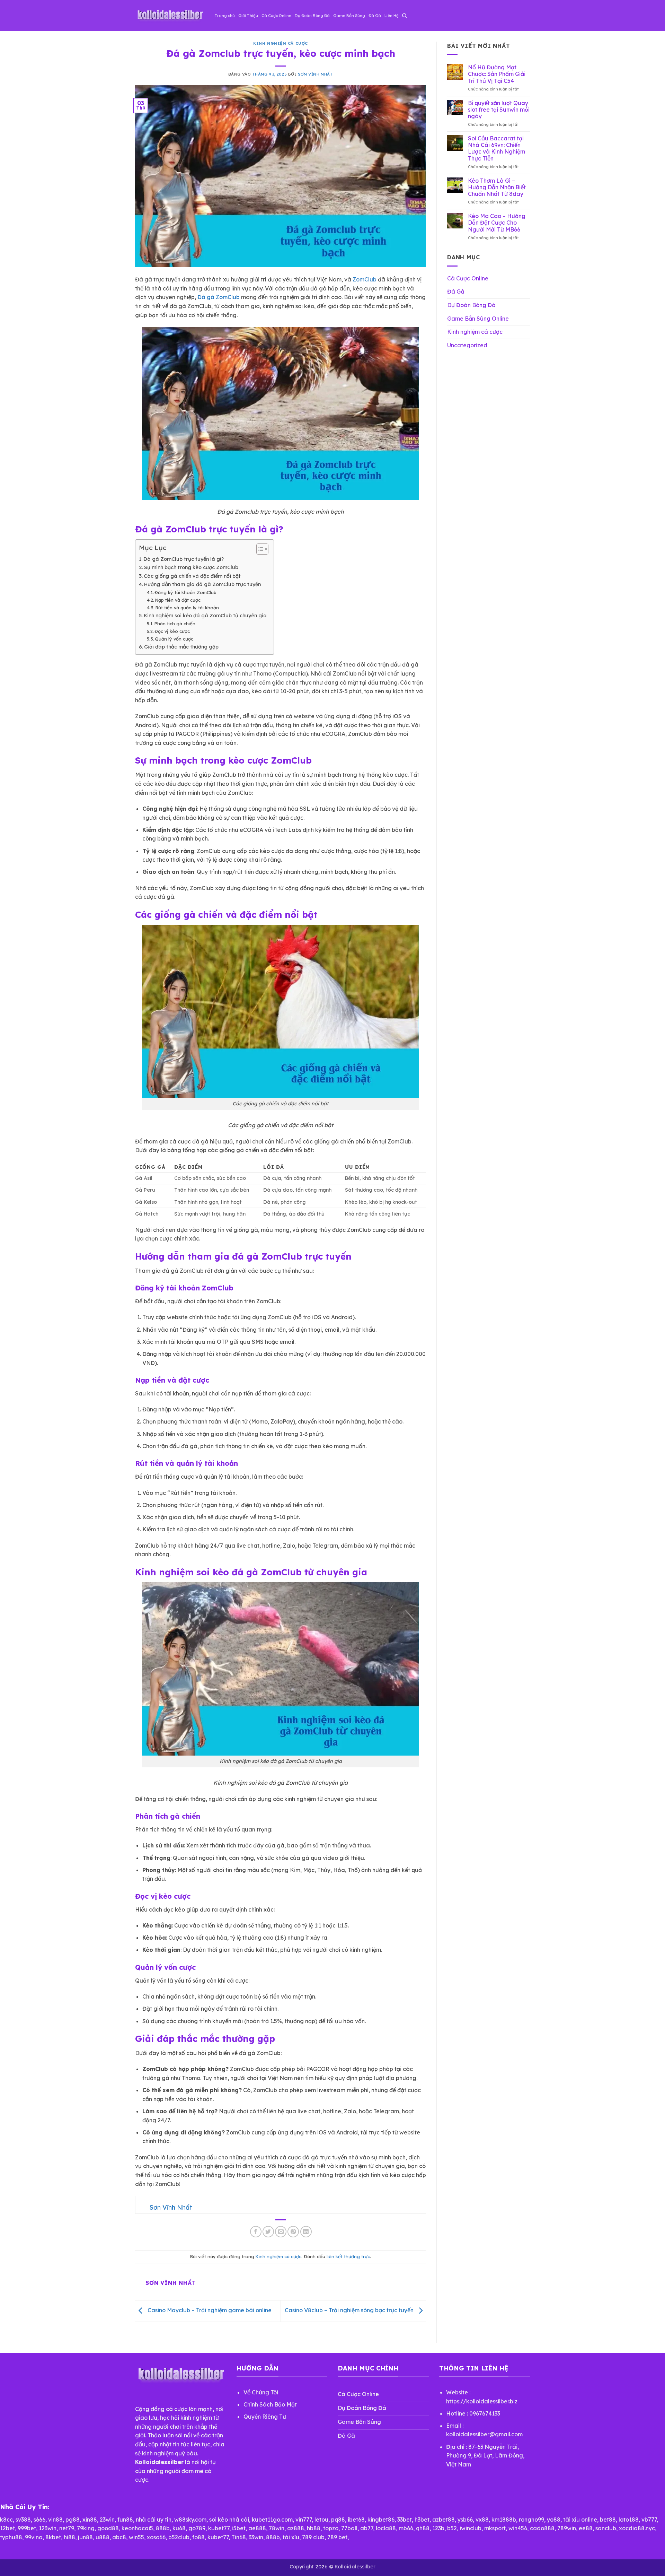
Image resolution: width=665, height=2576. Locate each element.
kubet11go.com (272, 2520)
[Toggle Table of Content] (259, 549)
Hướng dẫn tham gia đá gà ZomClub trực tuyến (202, 584)
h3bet (422, 2520)
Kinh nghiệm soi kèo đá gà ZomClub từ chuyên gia (205, 616)
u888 (103, 2537)
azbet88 (444, 2520)
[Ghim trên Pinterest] (293, 2232)
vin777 (304, 2520)
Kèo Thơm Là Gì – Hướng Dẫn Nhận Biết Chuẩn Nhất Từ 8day (497, 187)
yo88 (554, 2520)
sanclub (606, 2528)
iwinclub (471, 2528)
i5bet (239, 2528)
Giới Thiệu (248, 16)
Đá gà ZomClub (219, 297)
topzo (331, 2528)
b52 (452, 2528)
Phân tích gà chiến (175, 624)
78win (277, 2528)
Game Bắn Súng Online (478, 319)
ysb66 (465, 2520)
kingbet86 (381, 2520)
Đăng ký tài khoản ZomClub (185, 592)
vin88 (55, 2520)
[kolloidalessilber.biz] (170, 16)
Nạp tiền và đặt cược (178, 600)
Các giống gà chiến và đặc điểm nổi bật (192, 576)
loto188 (629, 2520)
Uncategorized (467, 345)
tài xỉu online (580, 2520)
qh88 (423, 2528)
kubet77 (219, 2528)
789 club (313, 2537)
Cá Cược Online (276, 16)
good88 (108, 2528)
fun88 (125, 2520)
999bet (27, 2528)
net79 (67, 2528)
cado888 (542, 2528)
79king (86, 2528)
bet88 (608, 2520)
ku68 (179, 2528)
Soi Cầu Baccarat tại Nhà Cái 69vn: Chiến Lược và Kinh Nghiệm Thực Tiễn (496, 149)
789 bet (337, 2537)
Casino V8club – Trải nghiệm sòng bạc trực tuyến (350, 2310)
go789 (197, 2528)
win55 (136, 2537)
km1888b (504, 2520)
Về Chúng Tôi (261, 2392)
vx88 (482, 2520)
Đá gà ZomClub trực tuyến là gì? (184, 559)
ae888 (257, 2528)
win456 (518, 2528)
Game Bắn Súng (349, 16)
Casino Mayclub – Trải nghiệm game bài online (209, 2310)
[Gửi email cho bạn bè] (281, 2232)
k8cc (6, 2520)
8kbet (53, 2537)
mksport (495, 2528)
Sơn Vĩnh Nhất (315, 74)
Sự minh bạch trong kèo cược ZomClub (191, 567)
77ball (349, 2528)
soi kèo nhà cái (229, 2520)
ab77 (367, 2528)
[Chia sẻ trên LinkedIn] (306, 2232)
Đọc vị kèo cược (172, 631)
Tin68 (239, 2537)
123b (438, 2528)
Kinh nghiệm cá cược (281, 43)
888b (163, 2528)
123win (48, 2528)
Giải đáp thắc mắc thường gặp (181, 647)
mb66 (406, 2528)
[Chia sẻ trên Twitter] (268, 2232)
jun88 (85, 2537)
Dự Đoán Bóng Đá (312, 16)
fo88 (198, 2537)
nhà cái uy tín (154, 2520)
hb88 (314, 2528)
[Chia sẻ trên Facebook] (256, 2232)
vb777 (649, 2520)
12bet (7, 2528)
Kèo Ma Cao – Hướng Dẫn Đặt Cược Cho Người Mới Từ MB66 (497, 223)
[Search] (404, 16)
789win (567, 2528)
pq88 (338, 2520)
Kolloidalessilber (355, 2567)
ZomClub (365, 279)
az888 (296, 2528)
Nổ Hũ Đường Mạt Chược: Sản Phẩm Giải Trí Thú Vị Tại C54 (497, 74)
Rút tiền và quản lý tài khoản (187, 608)
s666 (39, 2520)
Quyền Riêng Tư (265, 2417)
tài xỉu (291, 2537)
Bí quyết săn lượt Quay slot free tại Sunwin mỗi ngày (499, 110)
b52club (179, 2537)
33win (256, 2537)
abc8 (119, 2537)
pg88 (73, 2520)
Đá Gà (375, 16)
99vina (34, 2537)
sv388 (23, 2520)
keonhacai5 (137, 2528)
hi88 (69, 2537)
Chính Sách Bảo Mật (270, 2404)
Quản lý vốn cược (174, 639)
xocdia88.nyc (637, 2528)
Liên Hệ (392, 16)
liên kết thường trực (348, 2256)
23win (107, 2520)
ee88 (586, 2528)
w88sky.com (190, 2520)
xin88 (90, 2520)
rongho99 (531, 2520)
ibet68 (356, 2520)
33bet (405, 2520)
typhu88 (11, 2537)
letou (321, 2520)
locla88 (386, 2528)
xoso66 (156, 2537)
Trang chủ (225, 16)
